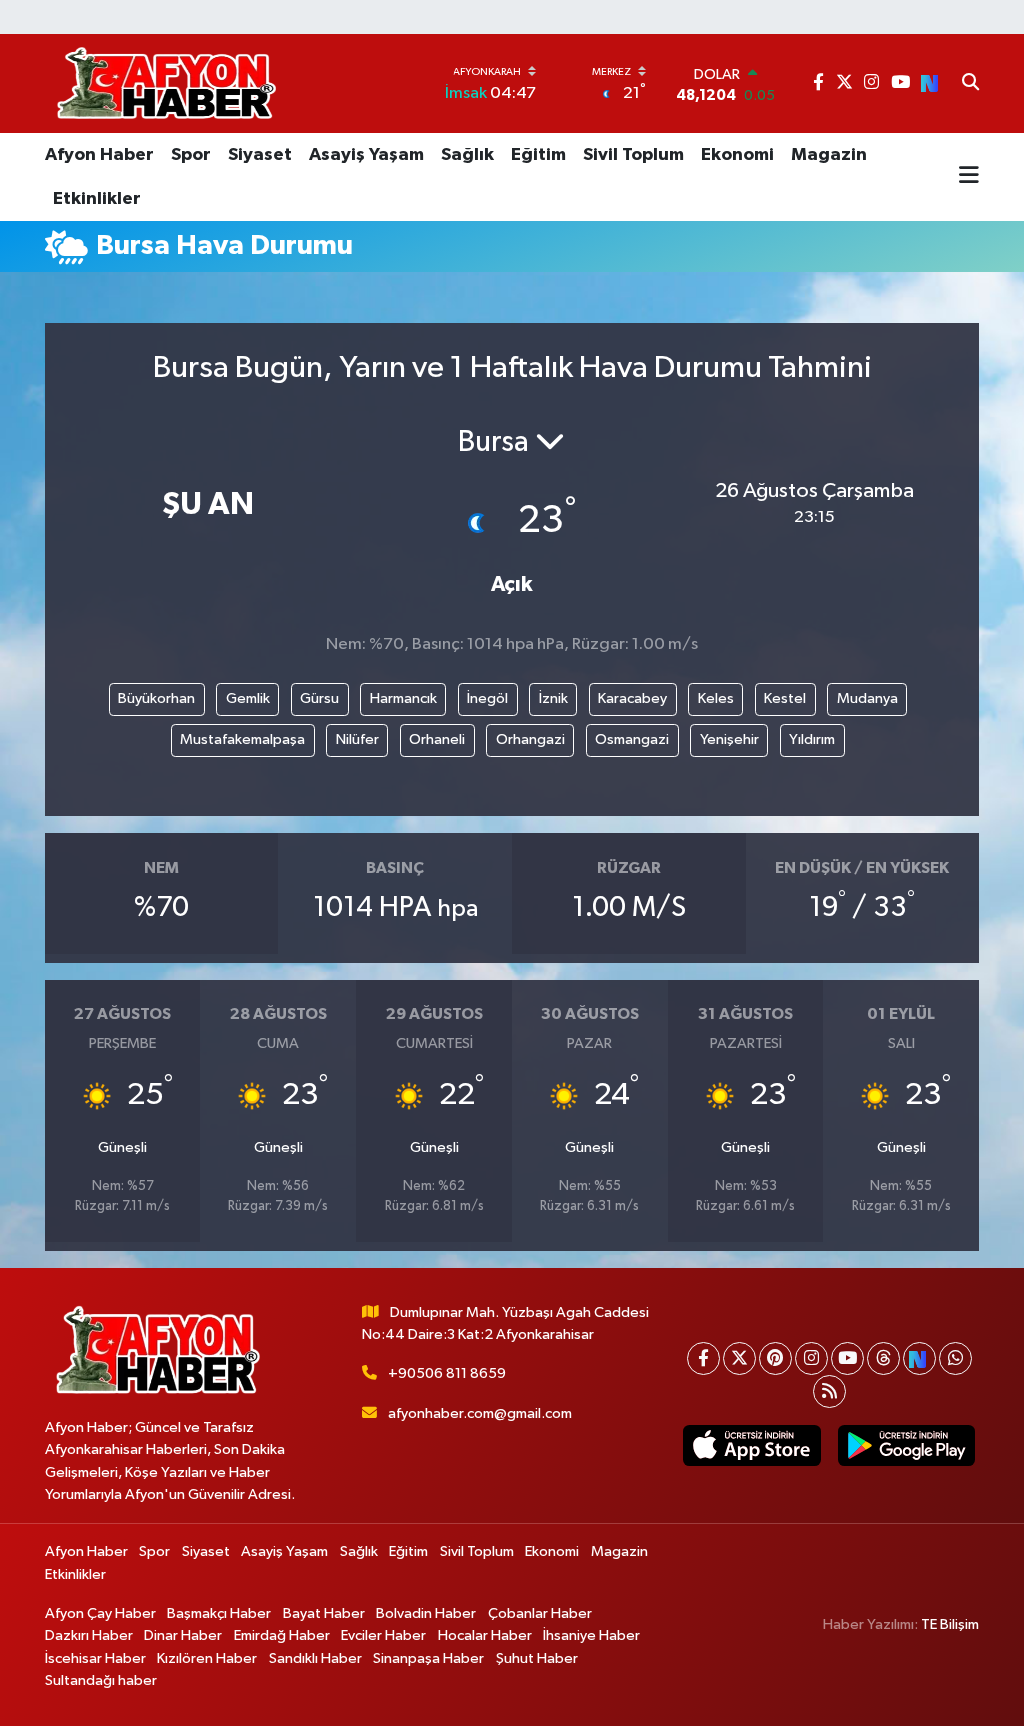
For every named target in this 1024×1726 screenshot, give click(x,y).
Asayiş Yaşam (366, 155)
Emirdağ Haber (282, 1635)
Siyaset (260, 155)
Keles (716, 698)
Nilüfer (357, 739)
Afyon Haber (99, 155)
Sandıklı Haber (315, 1658)
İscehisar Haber (95, 1658)
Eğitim (538, 155)
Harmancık (403, 698)
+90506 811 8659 (447, 1373)
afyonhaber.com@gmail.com (480, 1413)
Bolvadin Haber (426, 1613)
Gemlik (248, 698)
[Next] (919, 1358)
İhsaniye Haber (591, 1635)
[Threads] (883, 1358)
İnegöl (487, 698)
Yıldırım (812, 739)
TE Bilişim (950, 1624)
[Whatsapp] (955, 1358)
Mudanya (867, 698)
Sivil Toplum (633, 155)
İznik (553, 698)
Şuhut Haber (537, 1658)
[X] (739, 1358)
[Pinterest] (775, 1358)
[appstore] (752, 1445)
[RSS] (829, 1391)
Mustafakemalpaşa (242, 739)
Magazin (829, 155)
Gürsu (319, 698)
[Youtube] (847, 1358)
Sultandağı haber (101, 1680)
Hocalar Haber (485, 1635)
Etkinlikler (97, 199)
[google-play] (906, 1445)
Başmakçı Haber (219, 1613)
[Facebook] (703, 1358)
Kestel (785, 698)
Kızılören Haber (207, 1658)
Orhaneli (437, 739)
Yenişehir (729, 739)
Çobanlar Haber (540, 1613)
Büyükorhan (156, 698)
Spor (191, 155)
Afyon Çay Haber (100, 1613)
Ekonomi (737, 155)
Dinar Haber (183, 1635)
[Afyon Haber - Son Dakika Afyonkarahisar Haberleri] (166, 83)
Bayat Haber (324, 1613)
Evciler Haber (383, 1635)
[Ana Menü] (969, 177)
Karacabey (632, 698)
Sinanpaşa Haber (428, 1658)
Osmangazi (632, 739)
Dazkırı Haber (89, 1635)
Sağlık (467, 155)
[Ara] (970, 84)
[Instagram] (811, 1358)
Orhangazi (530, 739)
